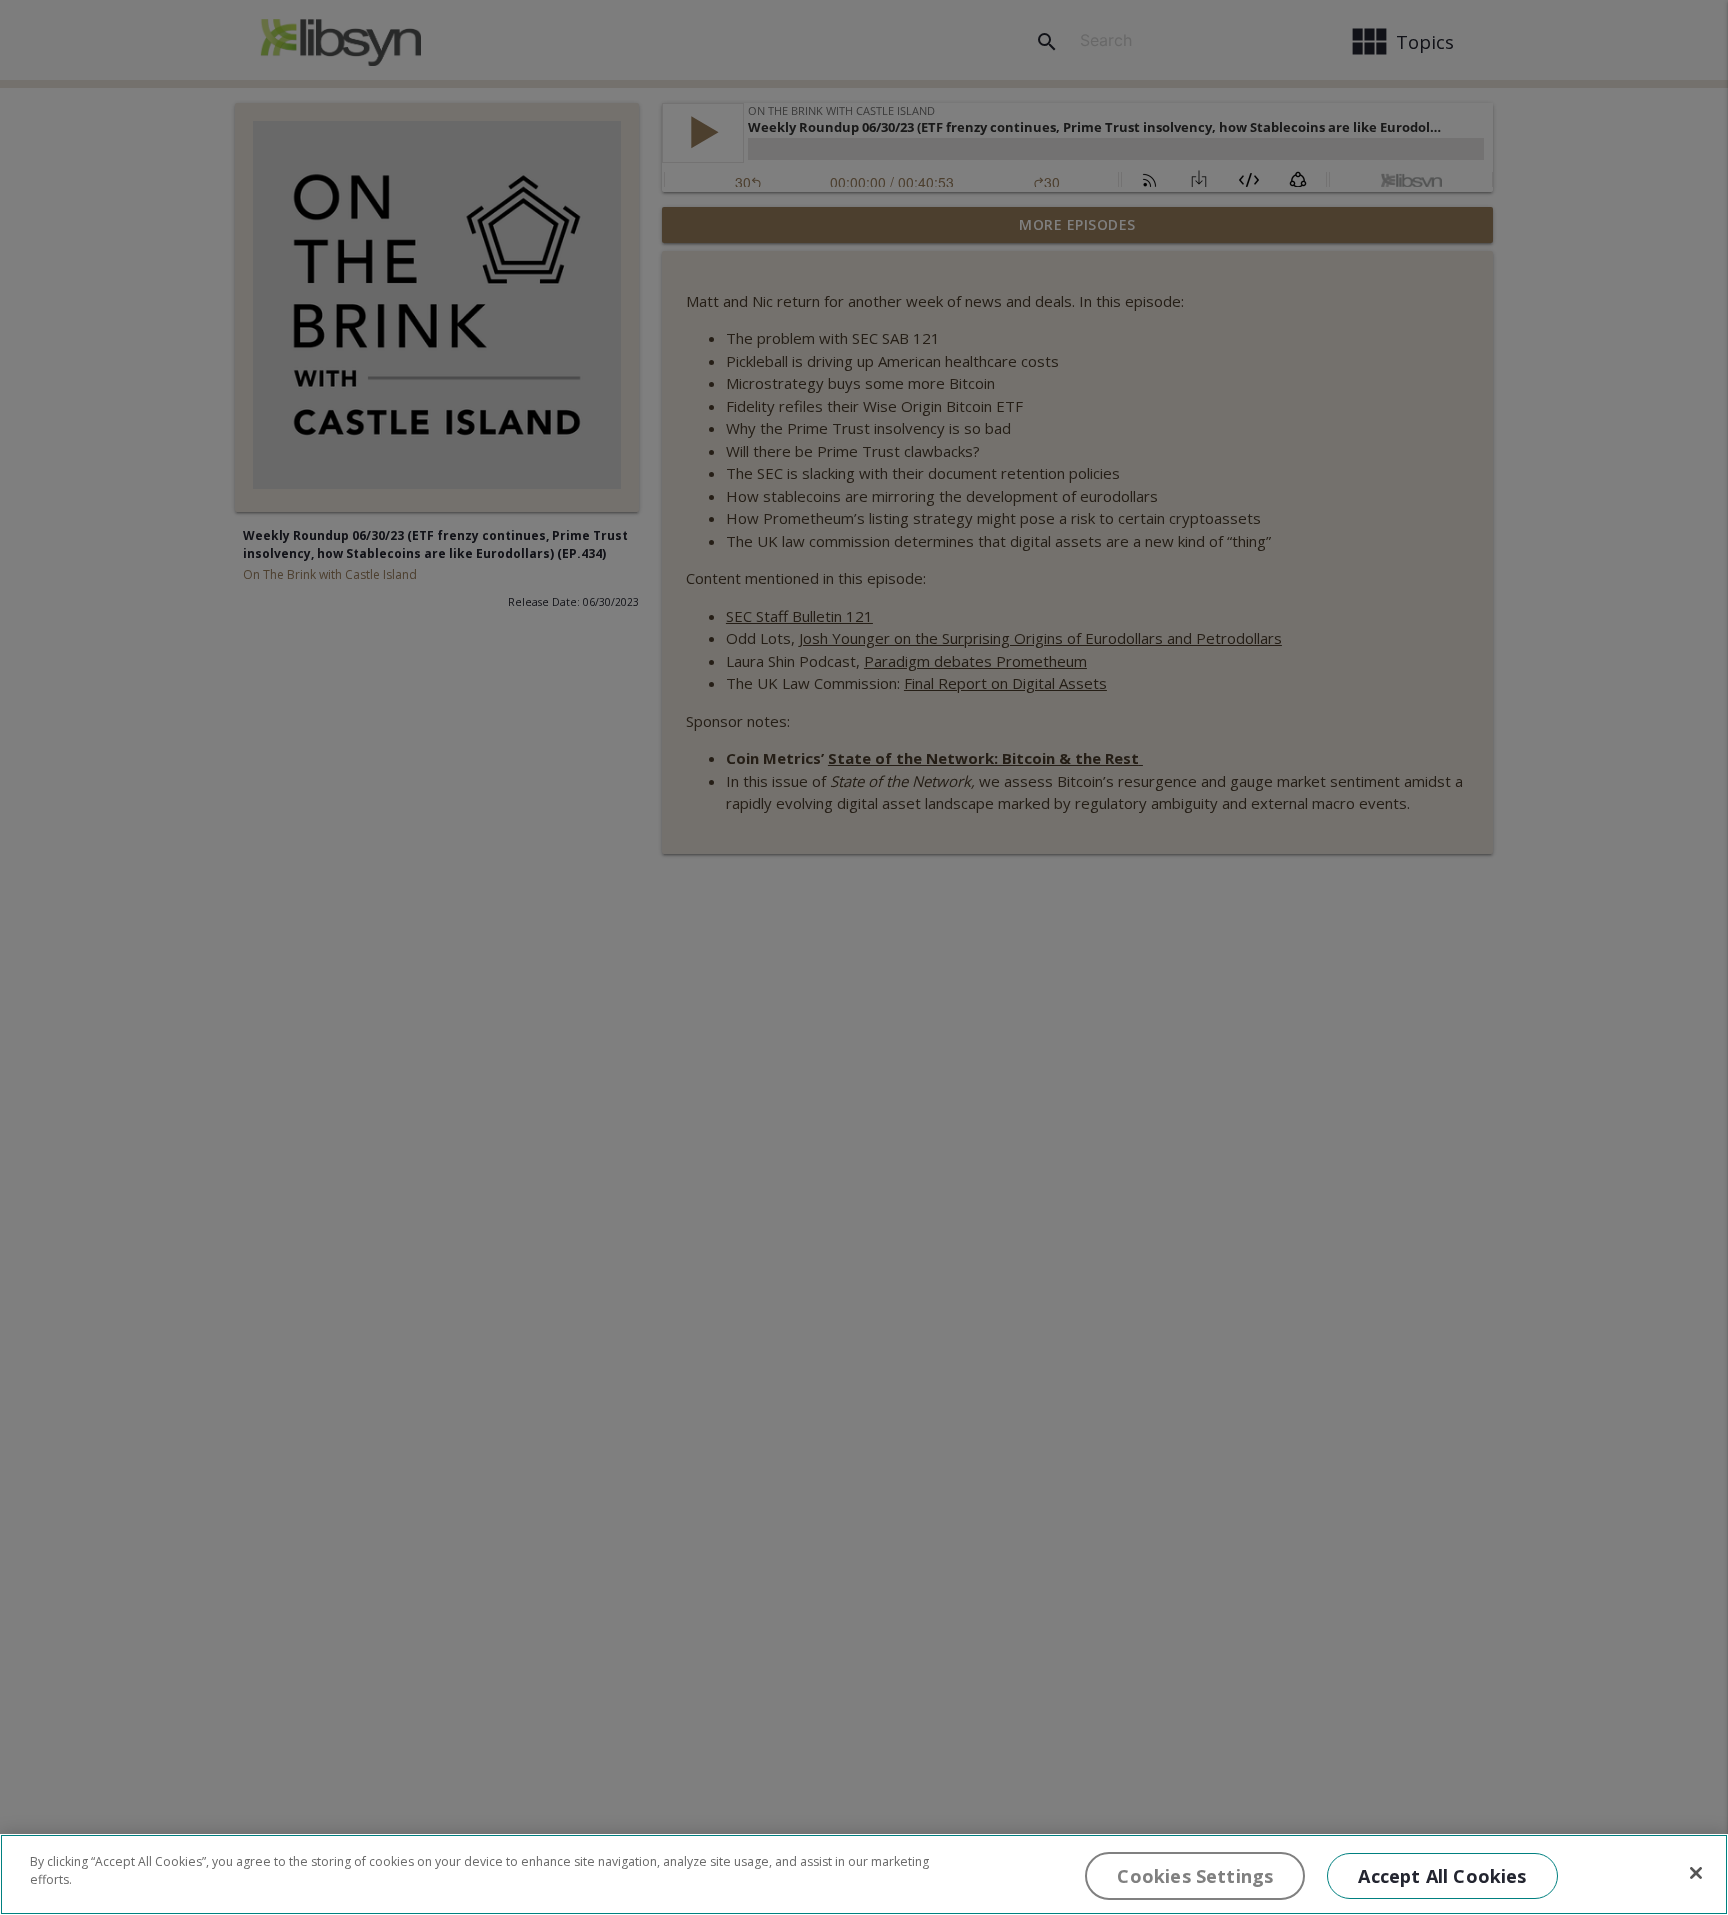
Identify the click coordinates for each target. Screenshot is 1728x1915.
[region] (864, 1874)
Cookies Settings (1195, 1876)
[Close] (1696, 1873)
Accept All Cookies (1442, 1876)
